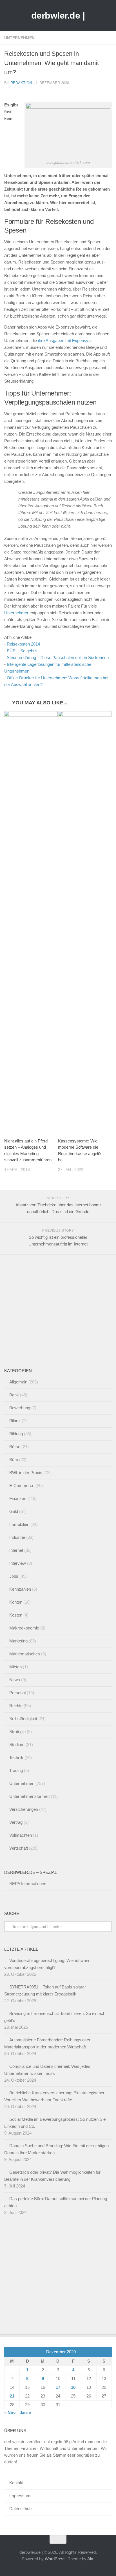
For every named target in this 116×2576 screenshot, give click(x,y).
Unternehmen (19, 38)
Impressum (20, 2496)
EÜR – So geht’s (22, 651)
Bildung (16, 1434)
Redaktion (21, 83)
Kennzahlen (20, 1589)
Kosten (16, 1615)
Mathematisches (25, 1654)
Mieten (15, 1667)
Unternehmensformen (29, 1796)
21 (12, 2396)
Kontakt (16, 2483)
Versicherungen (24, 1809)
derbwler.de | (58, 15)
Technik (16, 1757)
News (15, 1680)
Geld (14, 1511)
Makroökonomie (24, 1628)
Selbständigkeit (23, 1719)
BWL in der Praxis (26, 1473)
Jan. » (25, 2413)
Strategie (17, 1732)
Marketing (18, 1641)
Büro (14, 1460)
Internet (16, 1550)
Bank (14, 1395)
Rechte (16, 1706)
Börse (15, 1447)
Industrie (17, 1537)
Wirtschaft (19, 1848)
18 (73, 2387)
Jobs (14, 1576)
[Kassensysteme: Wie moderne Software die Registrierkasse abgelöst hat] (85, 922)
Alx (90, 2559)
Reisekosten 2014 (23, 644)
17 (58, 2387)
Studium (17, 1745)
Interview (18, 1563)
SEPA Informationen (28, 1884)
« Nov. (10, 2413)
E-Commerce (22, 1485)
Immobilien (19, 1524)
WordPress (55, 2559)
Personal (17, 1693)
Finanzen (18, 1498)
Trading (16, 1770)
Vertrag (16, 1822)
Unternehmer (16, 613)
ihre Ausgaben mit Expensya (64, 341)
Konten (16, 1602)
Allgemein (18, 1382)
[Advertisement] (46, 1312)
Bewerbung (20, 1408)
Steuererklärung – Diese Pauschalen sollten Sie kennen (58, 658)
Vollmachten (21, 1835)
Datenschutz (21, 2509)
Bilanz (15, 1421)
